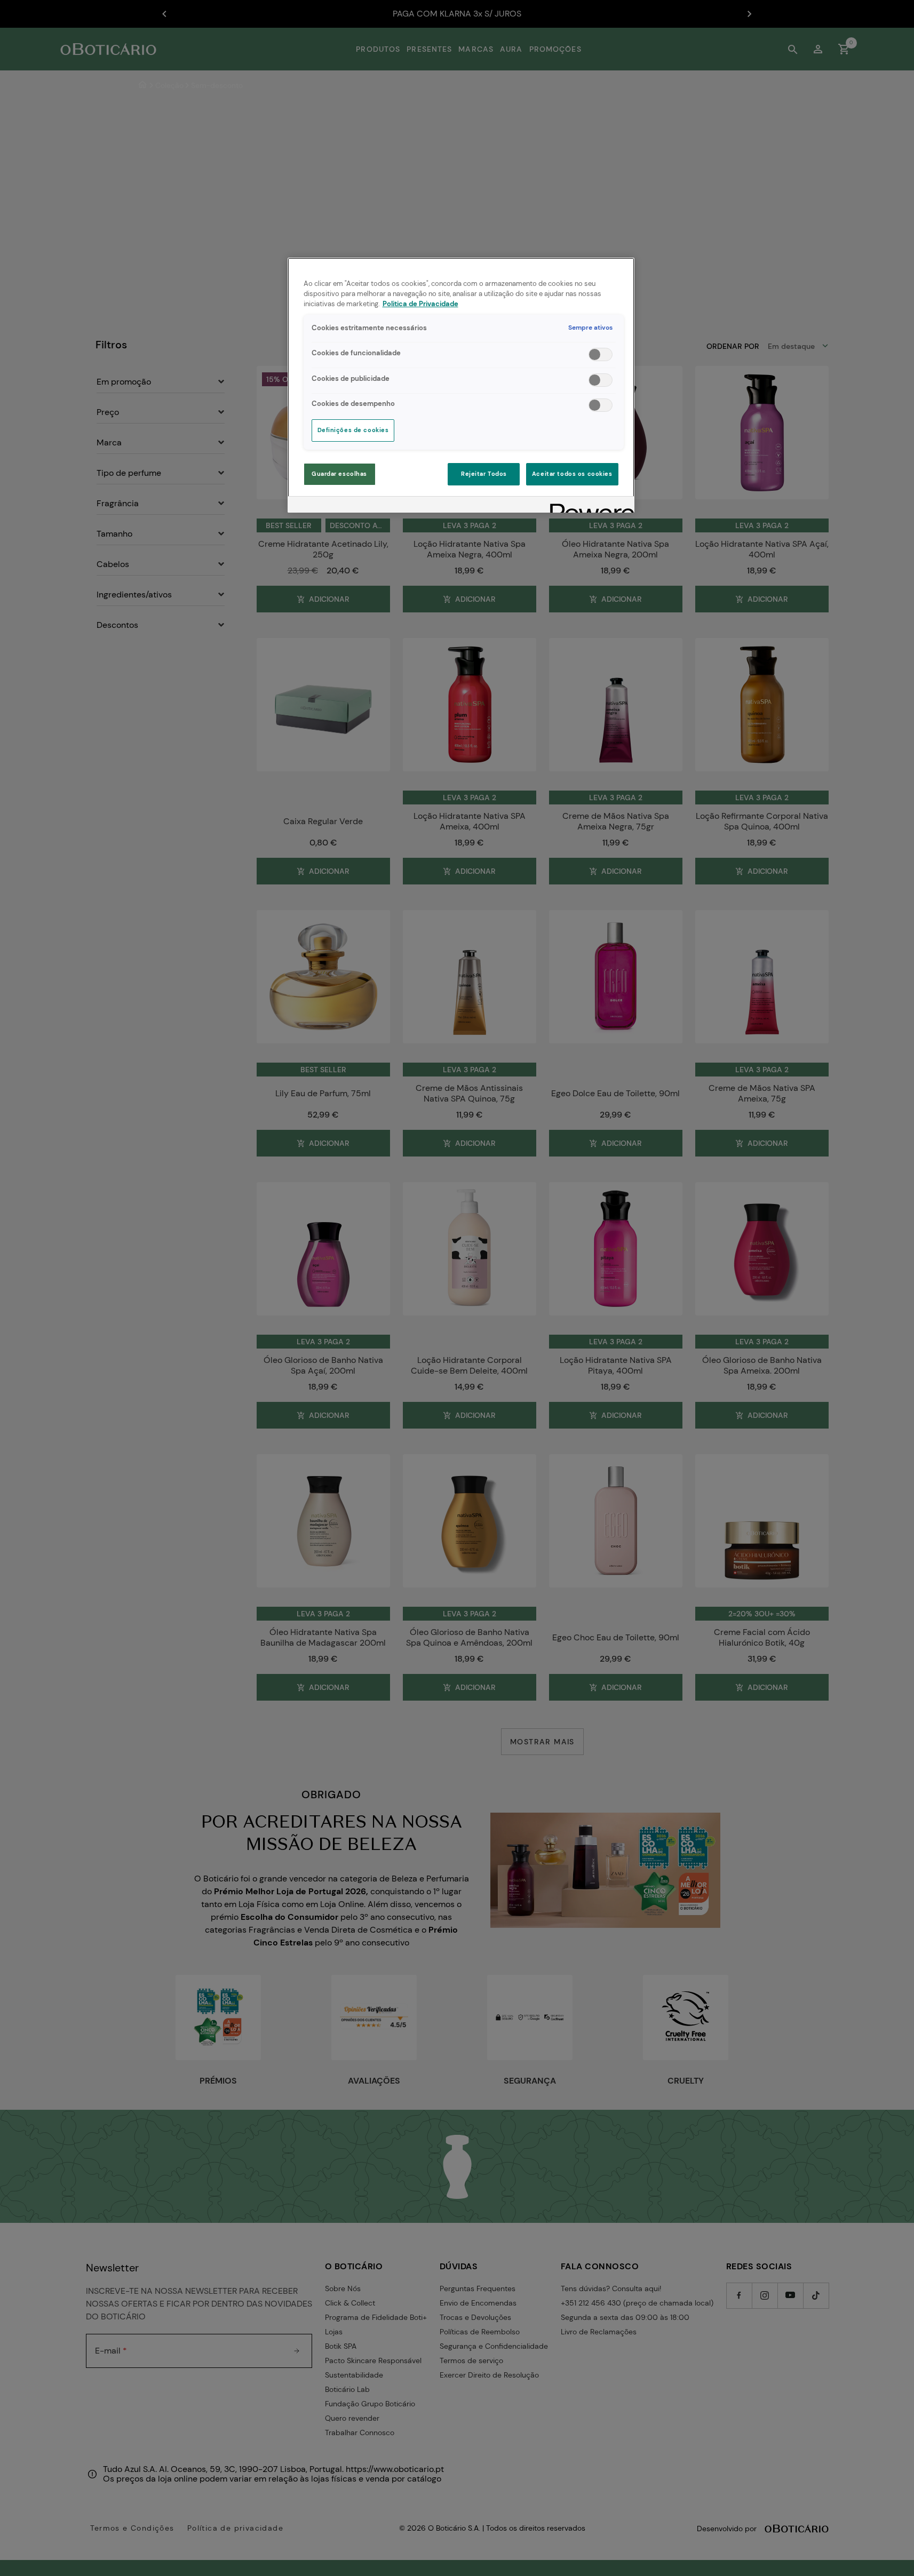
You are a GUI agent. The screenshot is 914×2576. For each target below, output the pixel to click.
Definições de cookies (353, 430)
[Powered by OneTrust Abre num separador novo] (589, 506)
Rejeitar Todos (484, 474)
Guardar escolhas (339, 474)
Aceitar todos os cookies (572, 474)
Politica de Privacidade (420, 304)
